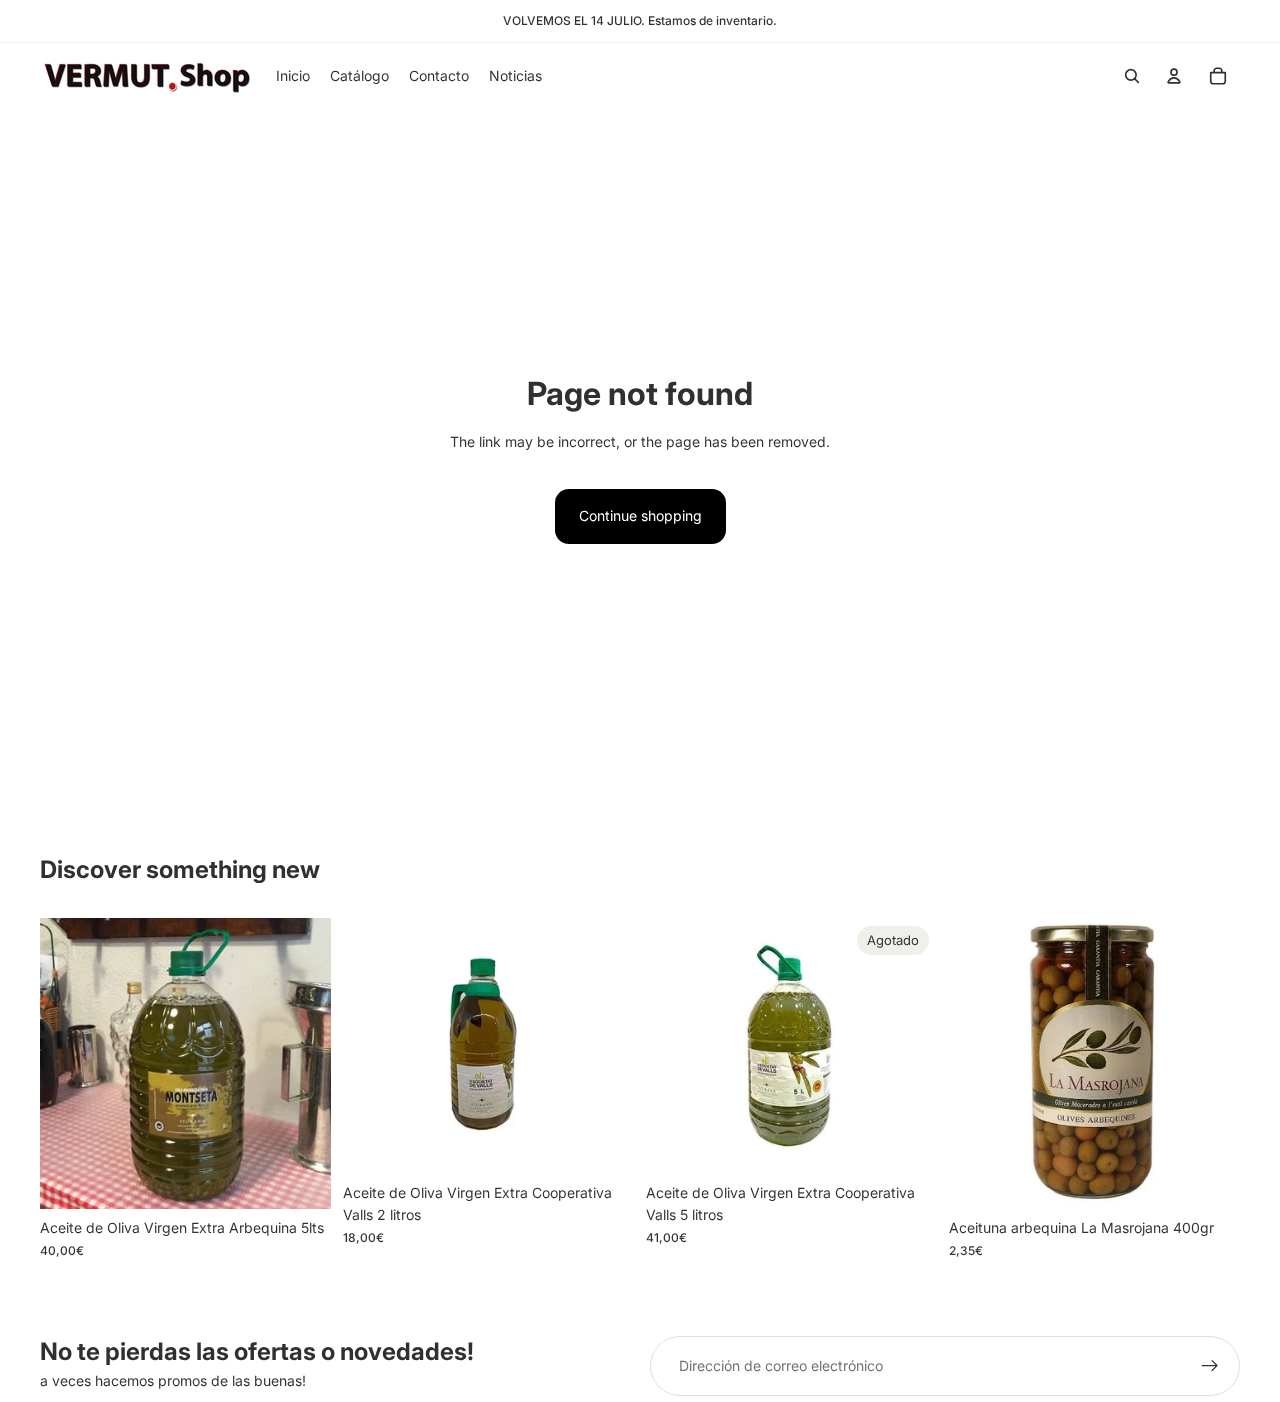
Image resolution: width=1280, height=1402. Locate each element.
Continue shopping (640, 515)
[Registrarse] (1210, 1366)
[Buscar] (1132, 76)
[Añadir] (300, 1179)
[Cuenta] (1174, 76)
